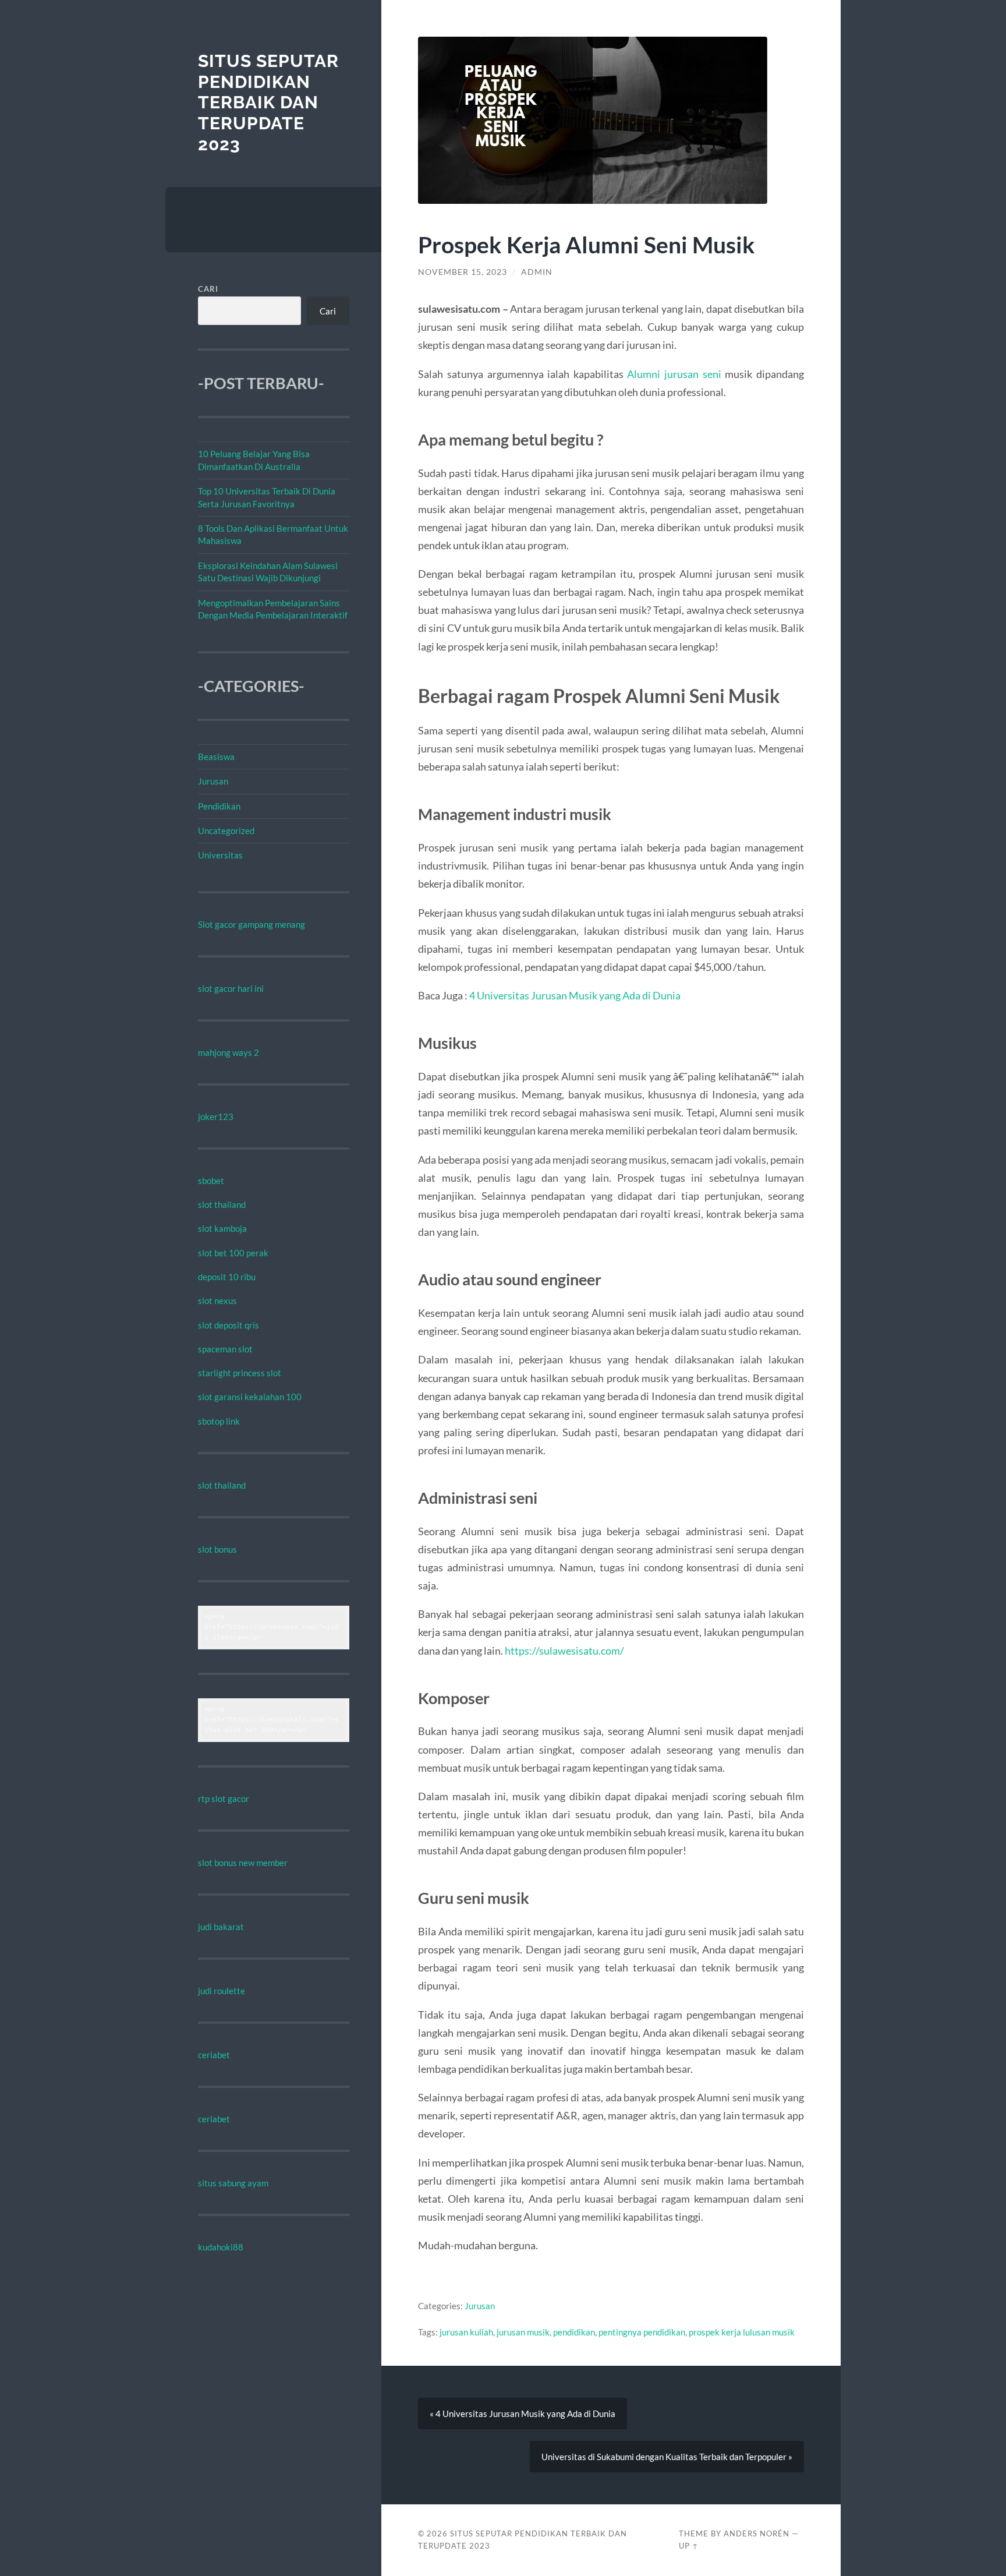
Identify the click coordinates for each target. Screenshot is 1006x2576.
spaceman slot (225, 1349)
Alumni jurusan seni (674, 374)
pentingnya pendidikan (642, 2332)
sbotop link (219, 1421)
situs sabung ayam (233, 2183)
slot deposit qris (229, 1325)
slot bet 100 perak (233, 1253)
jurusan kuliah (466, 2332)
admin (537, 272)
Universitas (220, 855)
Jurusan (213, 781)
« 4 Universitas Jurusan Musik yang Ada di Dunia (523, 2414)
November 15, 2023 (463, 272)
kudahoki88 (221, 2247)
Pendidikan (219, 806)
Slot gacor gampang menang (251, 924)
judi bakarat (221, 1927)
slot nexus (217, 1301)
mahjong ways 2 (229, 1052)
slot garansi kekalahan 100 (250, 1397)
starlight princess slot (240, 1373)
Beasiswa (216, 757)
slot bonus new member (243, 1863)
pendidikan (574, 2332)
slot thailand (222, 1204)
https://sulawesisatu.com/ (564, 1651)
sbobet (211, 1181)
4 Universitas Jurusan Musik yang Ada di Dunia (575, 995)
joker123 (216, 1116)
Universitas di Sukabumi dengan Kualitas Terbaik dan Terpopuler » (667, 2457)
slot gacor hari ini (231, 988)
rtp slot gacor (224, 1798)
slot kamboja (222, 1228)
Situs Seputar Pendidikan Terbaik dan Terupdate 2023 (268, 103)
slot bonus (217, 1549)
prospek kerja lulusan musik (742, 2332)
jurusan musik (523, 2332)
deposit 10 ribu (227, 1277)
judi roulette (222, 1991)
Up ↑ (689, 2546)
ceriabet (214, 2055)
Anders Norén (757, 2533)
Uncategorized (226, 831)
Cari (208, 289)
